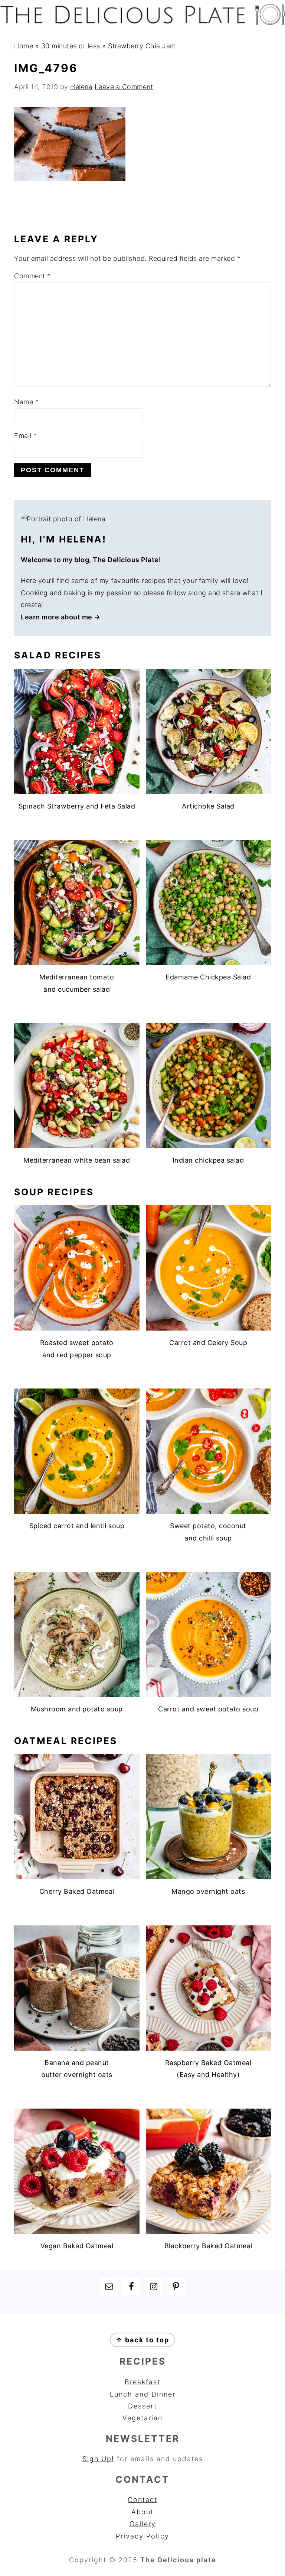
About (142, 2512)
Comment (32, 276)
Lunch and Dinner (143, 2394)
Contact (142, 2500)
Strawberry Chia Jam (142, 46)
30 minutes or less (71, 46)
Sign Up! (98, 2459)
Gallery (143, 2524)
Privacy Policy (142, 2536)
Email (26, 436)
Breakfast (142, 2382)
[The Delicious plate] (142, 23)
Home (24, 46)
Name (26, 402)
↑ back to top (142, 2340)
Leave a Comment (124, 87)
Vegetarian (142, 2418)
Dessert (142, 2406)
